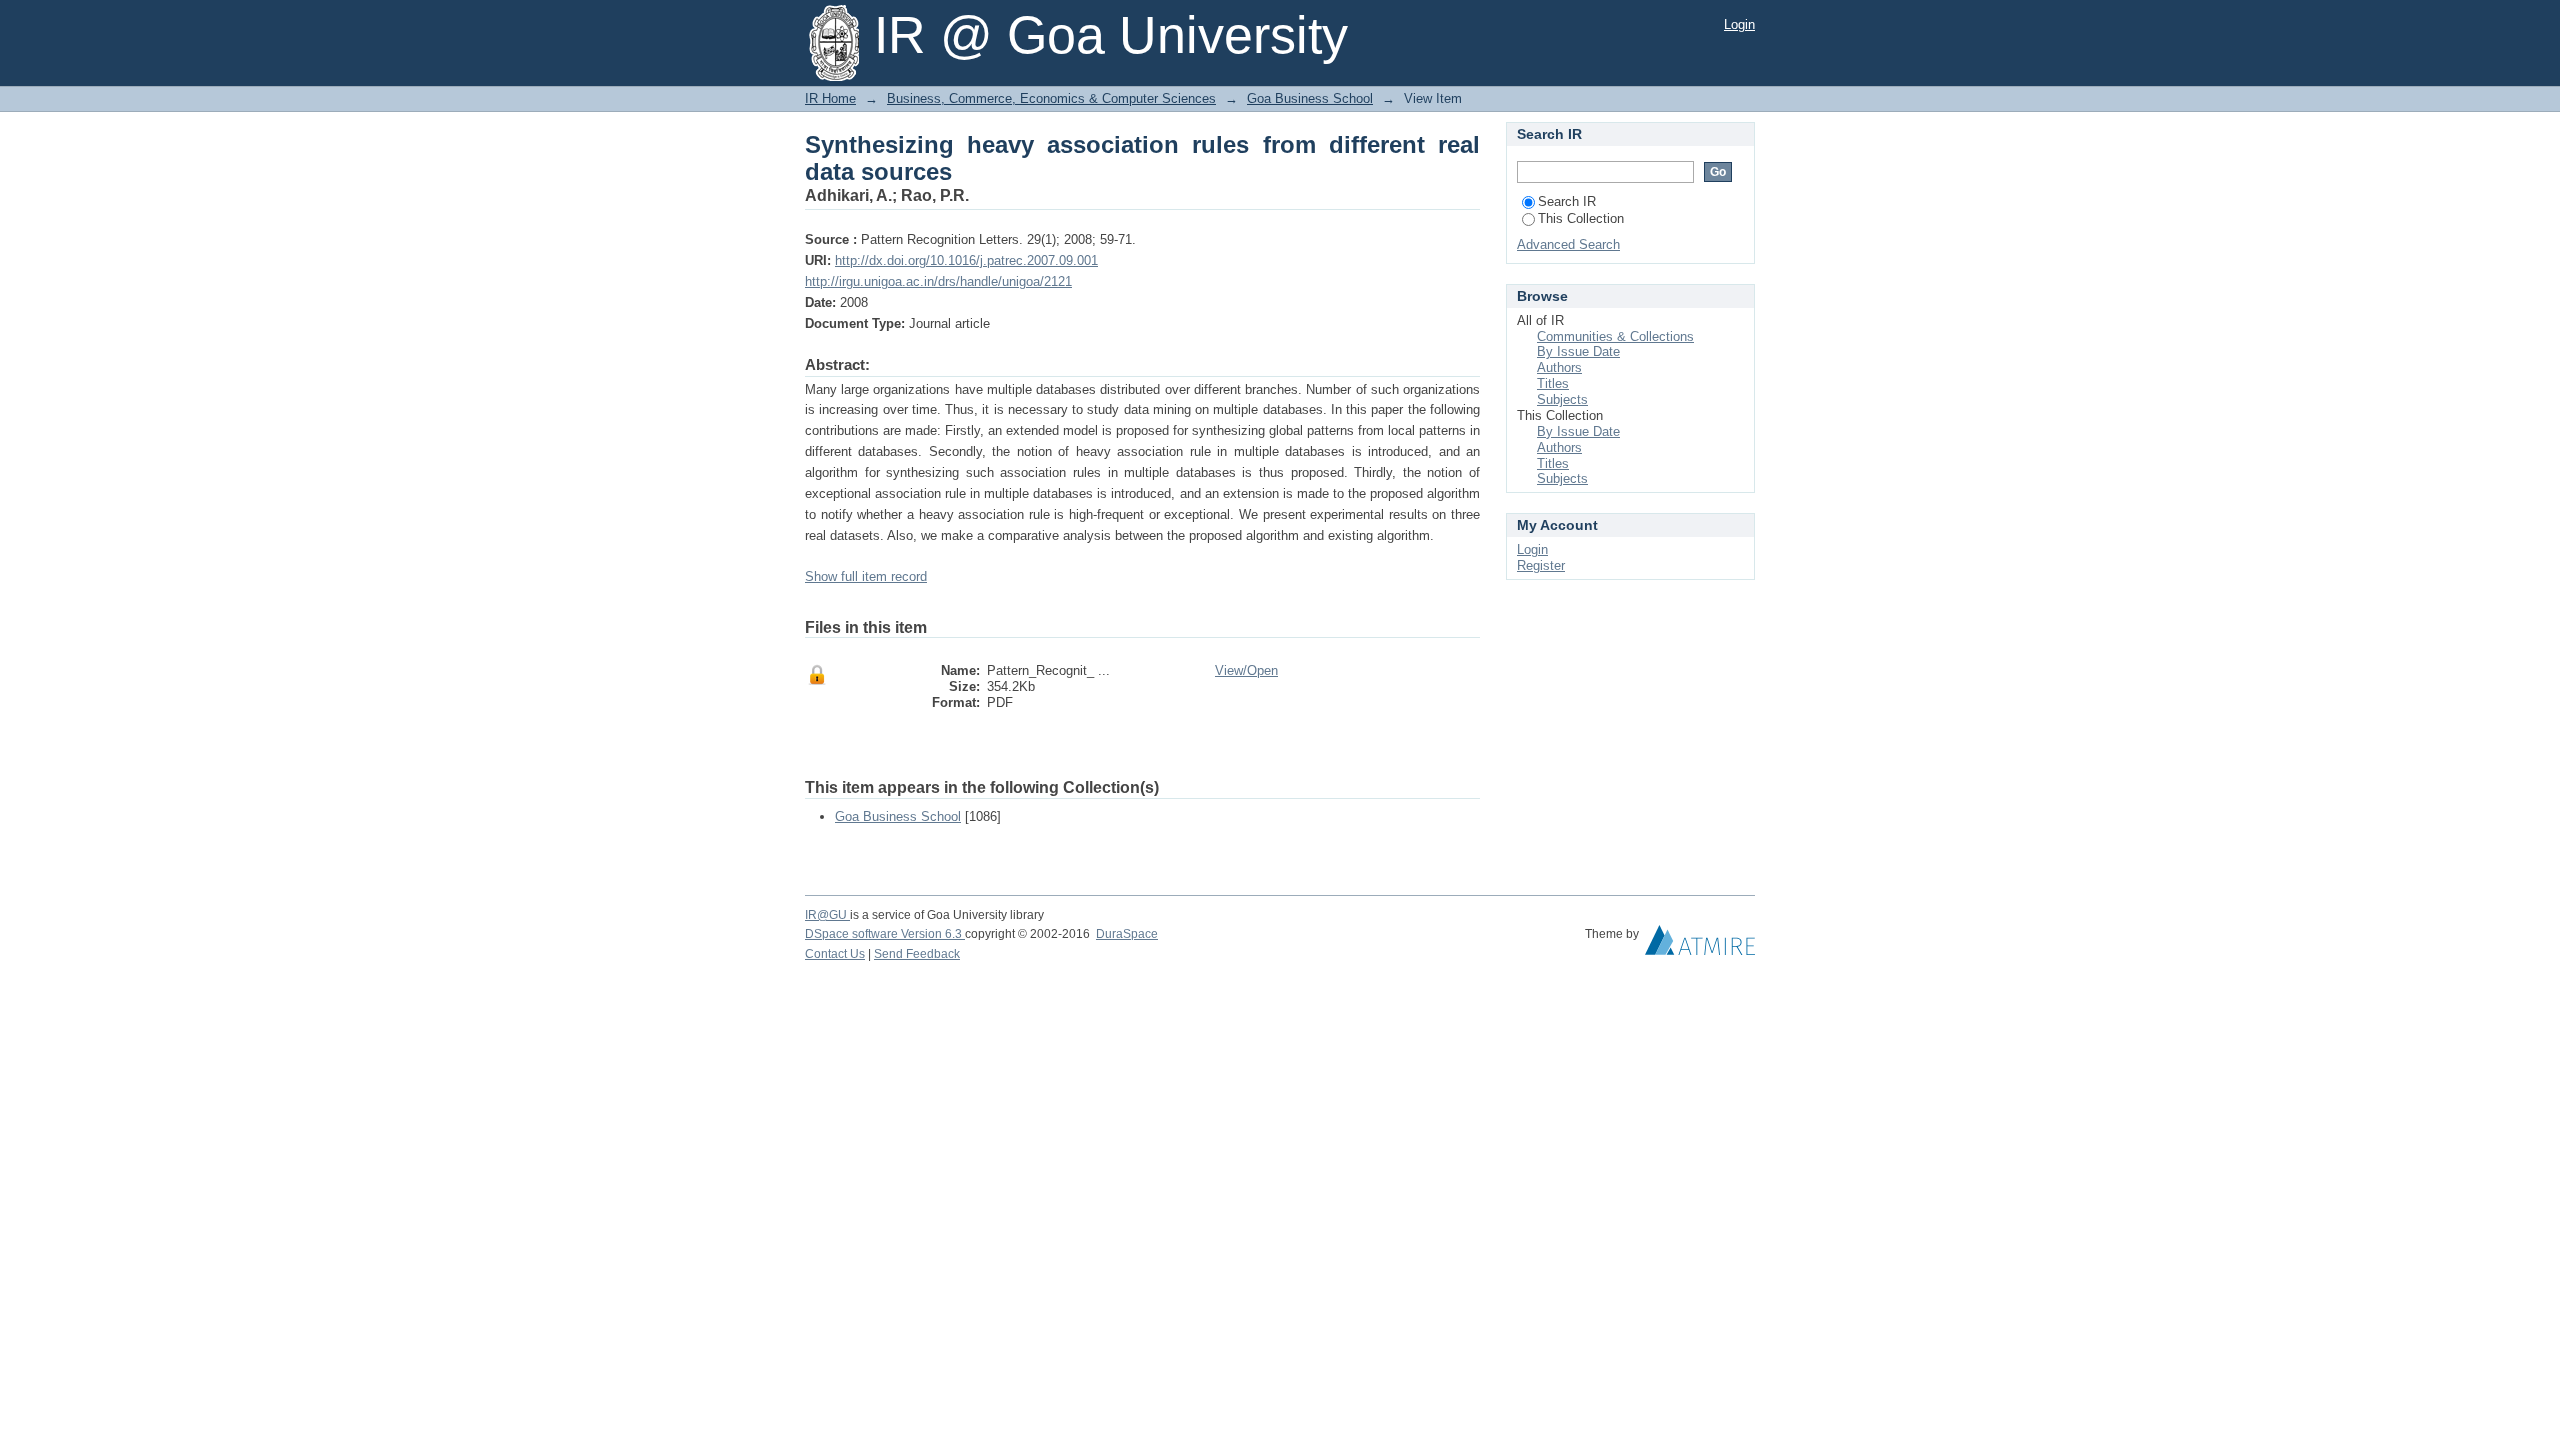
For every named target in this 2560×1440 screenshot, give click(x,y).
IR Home (830, 98)
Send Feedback (917, 954)
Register (1541, 565)
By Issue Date (1578, 351)
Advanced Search (1568, 244)
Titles (1553, 383)
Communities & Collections (1615, 336)
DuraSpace (1127, 934)
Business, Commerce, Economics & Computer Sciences (1051, 98)
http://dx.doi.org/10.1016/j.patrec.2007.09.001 (966, 260)
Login (1739, 24)
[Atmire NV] (1700, 945)
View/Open (1246, 670)
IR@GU (827, 915)
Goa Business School (1310, 98)
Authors (1559, 367)
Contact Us (835, 954)
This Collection (1581, 218)
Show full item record (866, 576)
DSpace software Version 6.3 (885, 934)
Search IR (1567, 201)
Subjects (1562, 399)
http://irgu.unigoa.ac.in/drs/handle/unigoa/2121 (938, 281)
